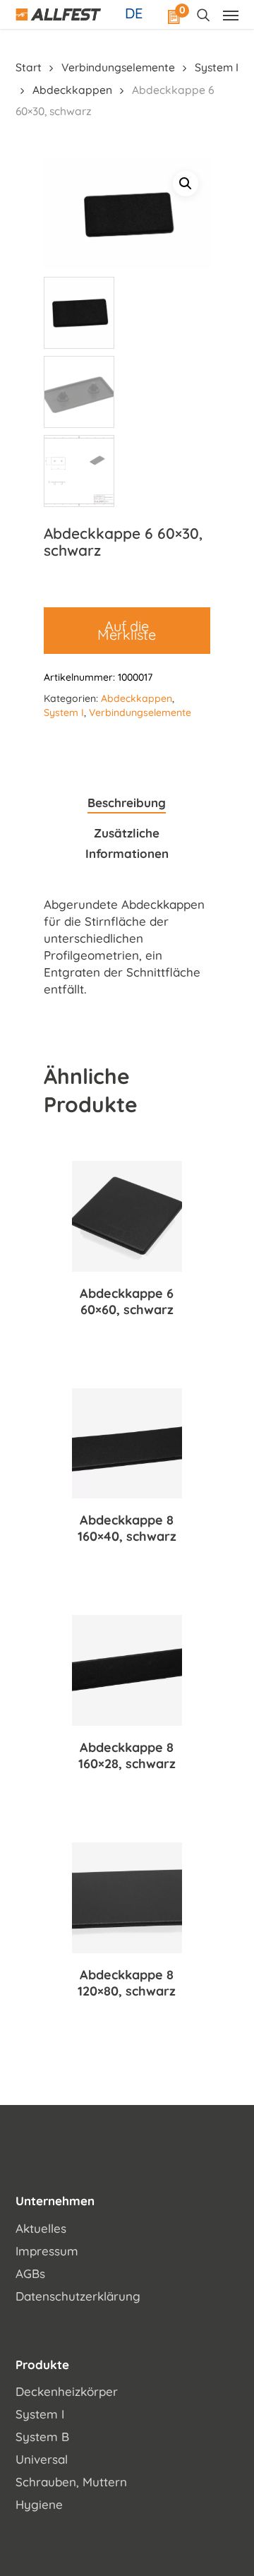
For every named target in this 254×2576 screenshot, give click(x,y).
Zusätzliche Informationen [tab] (127, 843)
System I (217, 67)
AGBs (30, 2273)
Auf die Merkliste (127, 630)
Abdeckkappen (72, 90)
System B (42, 2437)
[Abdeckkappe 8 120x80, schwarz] (127, 1898)
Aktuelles (41, 2228)
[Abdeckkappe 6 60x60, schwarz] (127, 1216)
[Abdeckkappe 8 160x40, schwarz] (127, 1444)
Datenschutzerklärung (78, 2296)
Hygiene (39, 2504)
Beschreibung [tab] (127, 803)
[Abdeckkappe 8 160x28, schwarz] (127, 1670)
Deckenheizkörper (67, 2391)
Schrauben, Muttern (71, 2482)
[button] (186, 184)
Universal (42, 2459)
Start (29, 67)
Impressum (47, 2251)
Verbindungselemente (118, 67)
